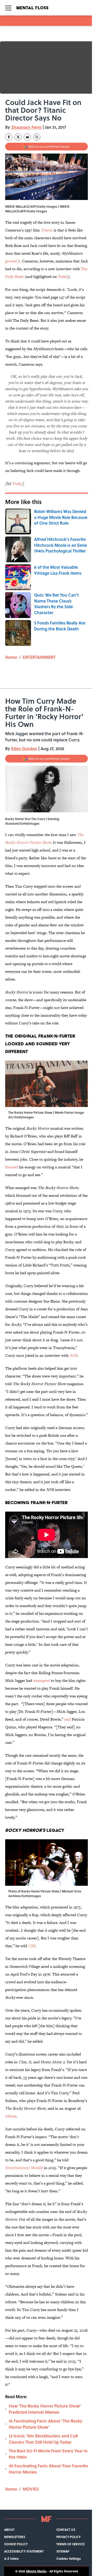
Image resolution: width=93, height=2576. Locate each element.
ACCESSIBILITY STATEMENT (24, 2551)
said (68, 1719)
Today (63, 276)
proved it (13, 261)
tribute (11, 2116)
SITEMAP (63, 2551)
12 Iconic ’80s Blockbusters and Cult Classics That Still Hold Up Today (43, 2439)
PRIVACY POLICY (68, 2537)
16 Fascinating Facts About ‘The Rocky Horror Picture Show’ (46, 2424)
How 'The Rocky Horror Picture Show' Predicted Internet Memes (45, 2409)
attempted (41, 1680)
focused (11, 1167)
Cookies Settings (69, 2558)
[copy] (37, 137)
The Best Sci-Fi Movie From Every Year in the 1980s (48, 2454)
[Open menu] (8, 8)
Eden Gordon (24, 748)
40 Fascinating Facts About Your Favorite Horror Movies (48, 2469)
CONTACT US (66, 2530)
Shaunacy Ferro (26, 127)
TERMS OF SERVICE (71, 2544)
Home (11, 657)
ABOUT (9, 2530)
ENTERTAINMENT (39, 657)
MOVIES (31, 2489)
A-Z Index (11, 2558)
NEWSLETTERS (15, 2537)
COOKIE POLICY (16, 2544)
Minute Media (36, 2571)
